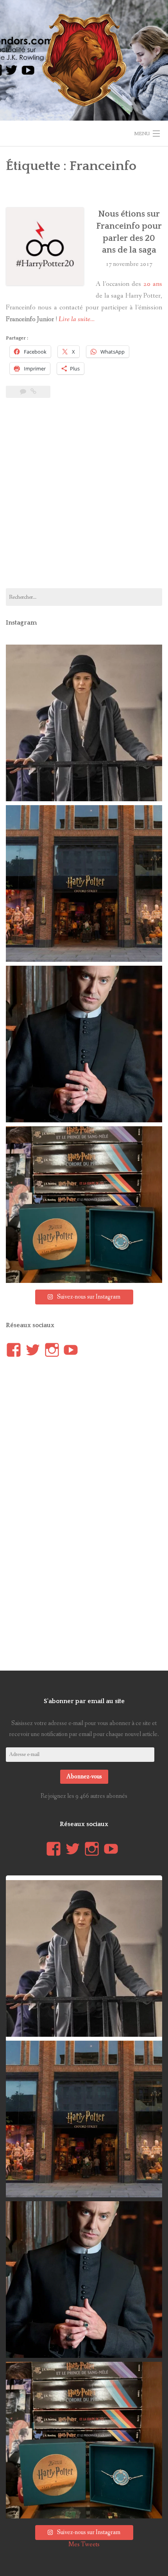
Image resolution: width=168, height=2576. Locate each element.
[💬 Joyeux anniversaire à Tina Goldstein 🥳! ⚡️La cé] (84, 723)
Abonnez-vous (84, 1777)
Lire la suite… (77, 319)
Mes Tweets (84, 2544)
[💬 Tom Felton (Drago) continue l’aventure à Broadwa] (84, 1044)
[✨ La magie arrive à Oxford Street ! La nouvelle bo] (84, 883)
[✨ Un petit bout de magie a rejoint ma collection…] (84, 1205)
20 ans (153, 284)
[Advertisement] (84, 498)
